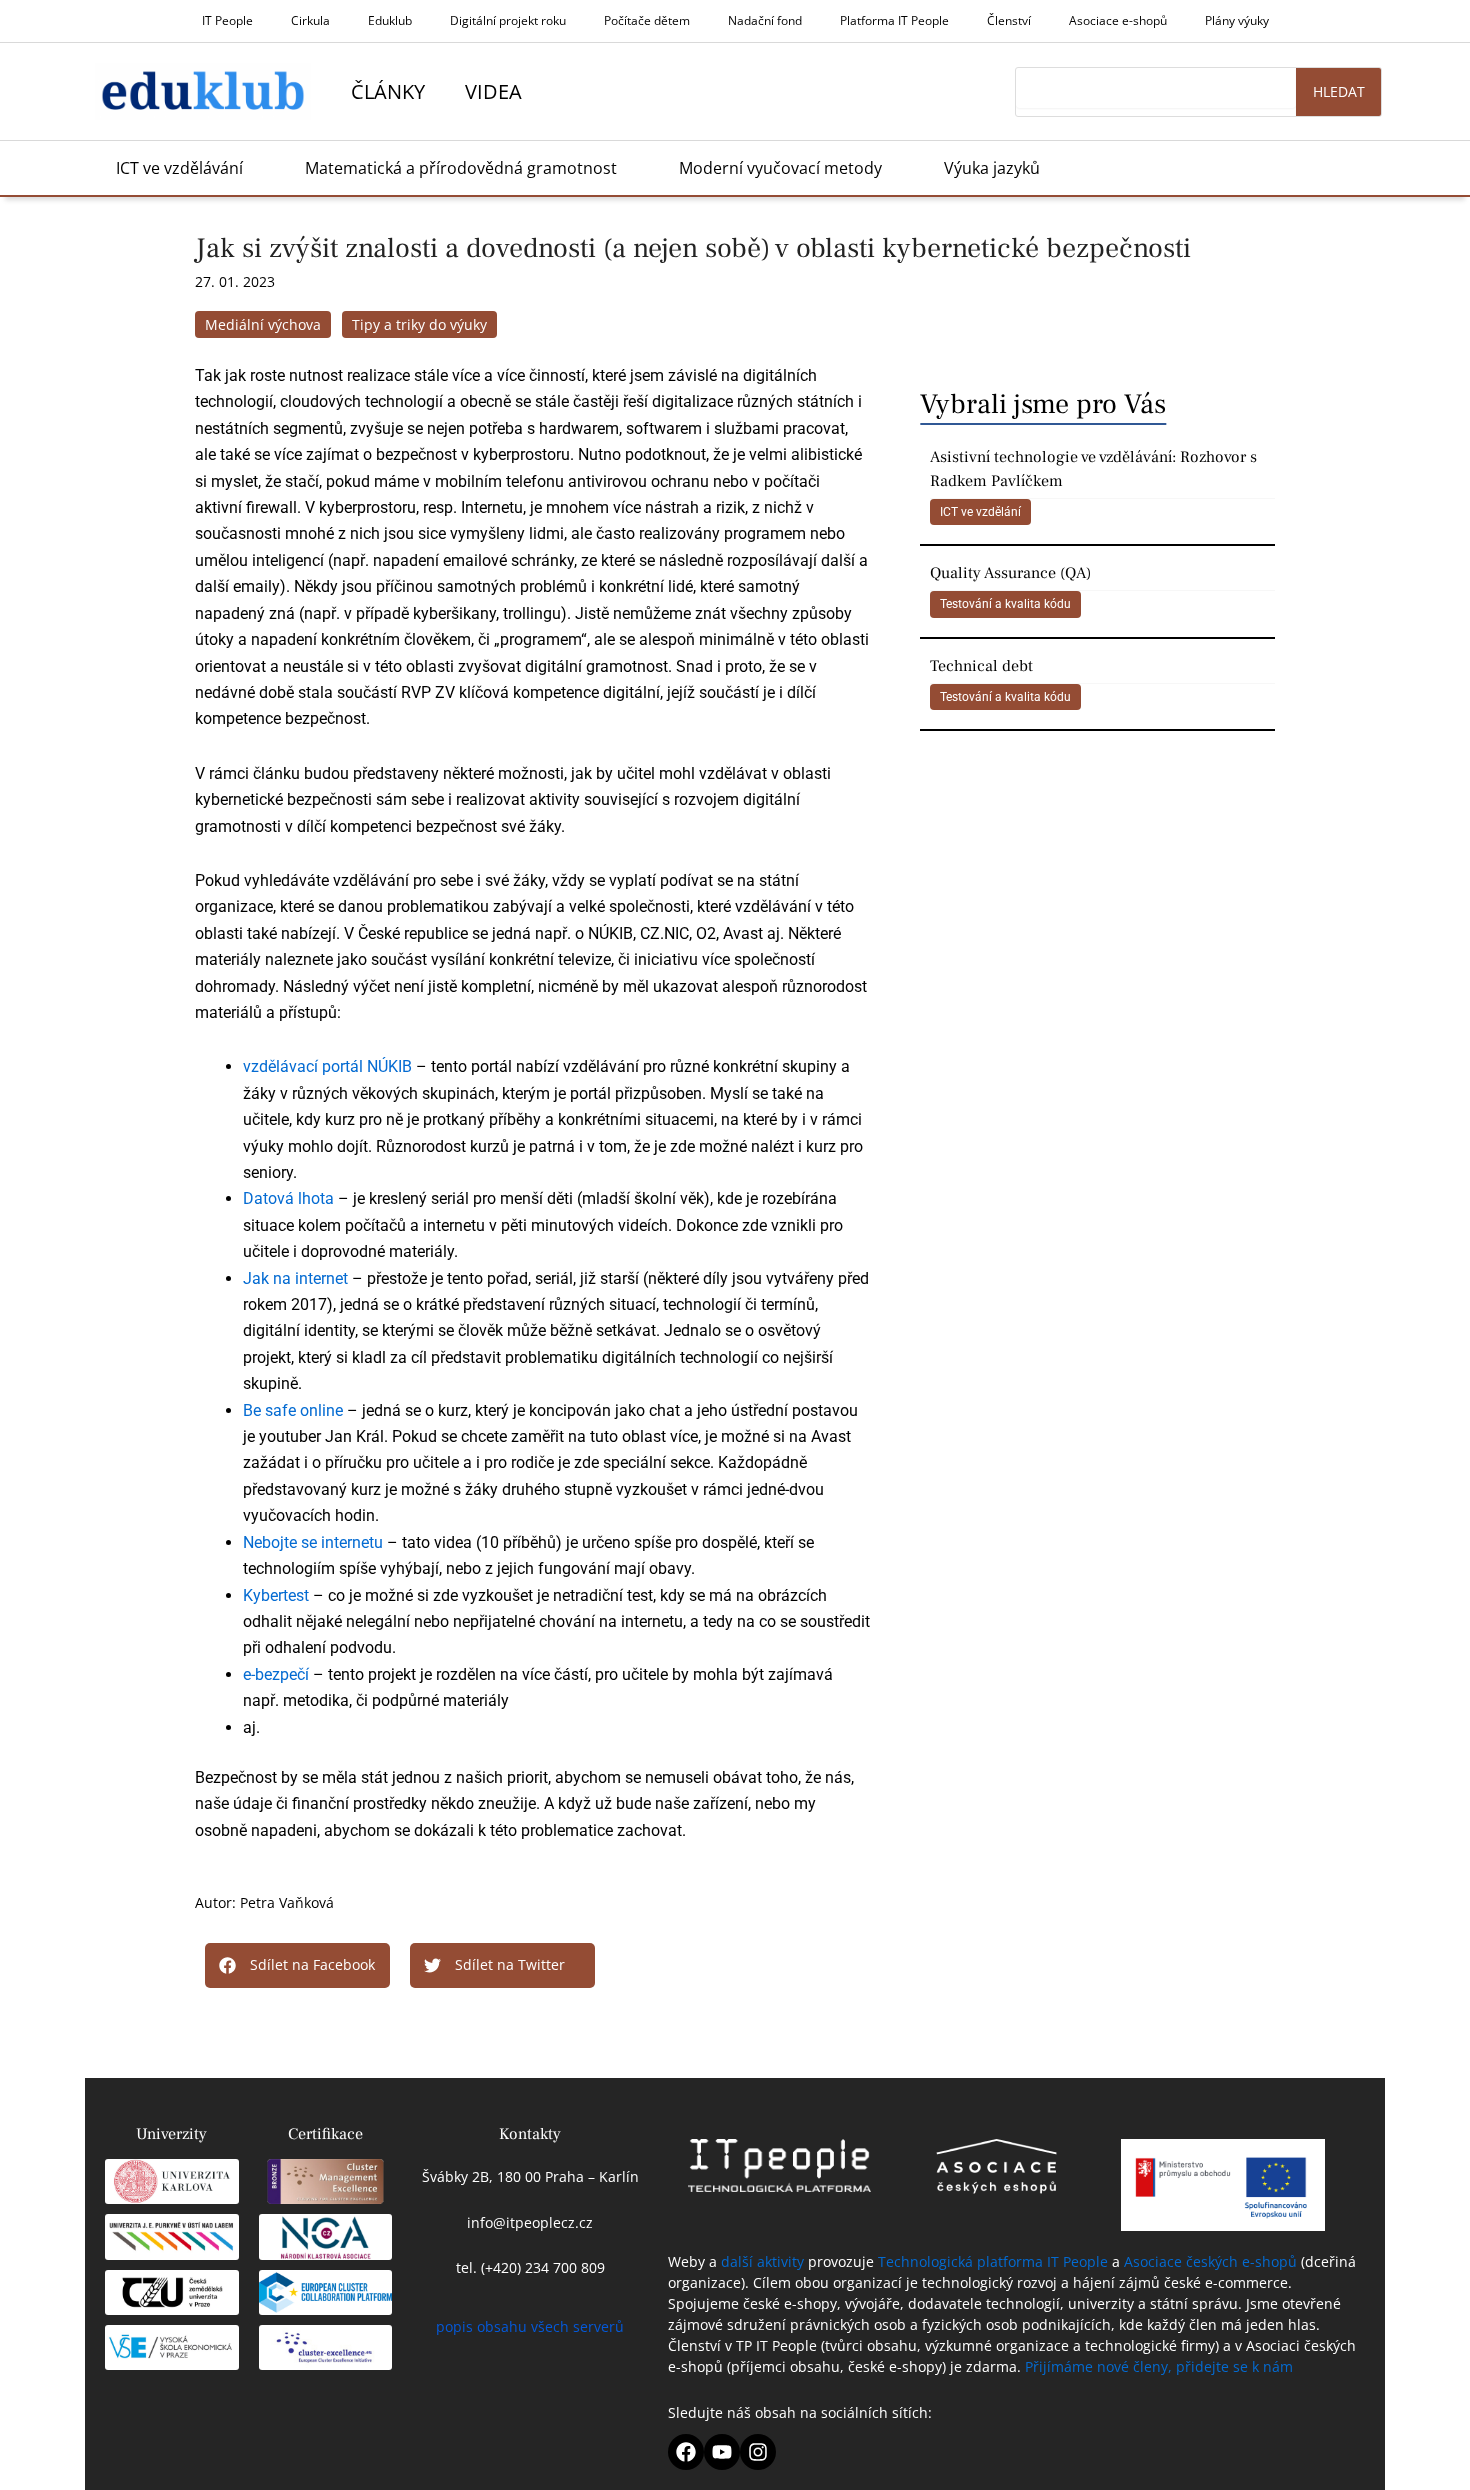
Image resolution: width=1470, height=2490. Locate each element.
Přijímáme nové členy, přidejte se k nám (1159, 2366)
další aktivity (762, 2261)
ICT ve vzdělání (980, 512)
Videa (493, 91)
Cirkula (310, 20)
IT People (227, 20)
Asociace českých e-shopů (1210, 2261)
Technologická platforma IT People (993, 2261)
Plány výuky (1237, 20)
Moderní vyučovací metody (780, 168)
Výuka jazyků (992, 168)
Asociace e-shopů (1118, 20)
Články (388, 91)
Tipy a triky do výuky (419, 324)
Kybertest (276, 1595)
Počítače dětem (647, 20)
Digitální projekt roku (508, 20)
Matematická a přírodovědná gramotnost (461, 168)
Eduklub (390, 20)
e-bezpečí (276, 1674)
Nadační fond (765, 20)
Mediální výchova (263, 324)
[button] (297, 1965)
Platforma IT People (894, 20)
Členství (1009, 20)
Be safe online (293, 1410)
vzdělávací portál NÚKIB (327, 1066)
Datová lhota (288, 1198)
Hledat (1339, 91)
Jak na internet (295, 1278)
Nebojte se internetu (313, 1542)
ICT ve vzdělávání (179, 168)
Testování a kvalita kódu (1005, 604)
